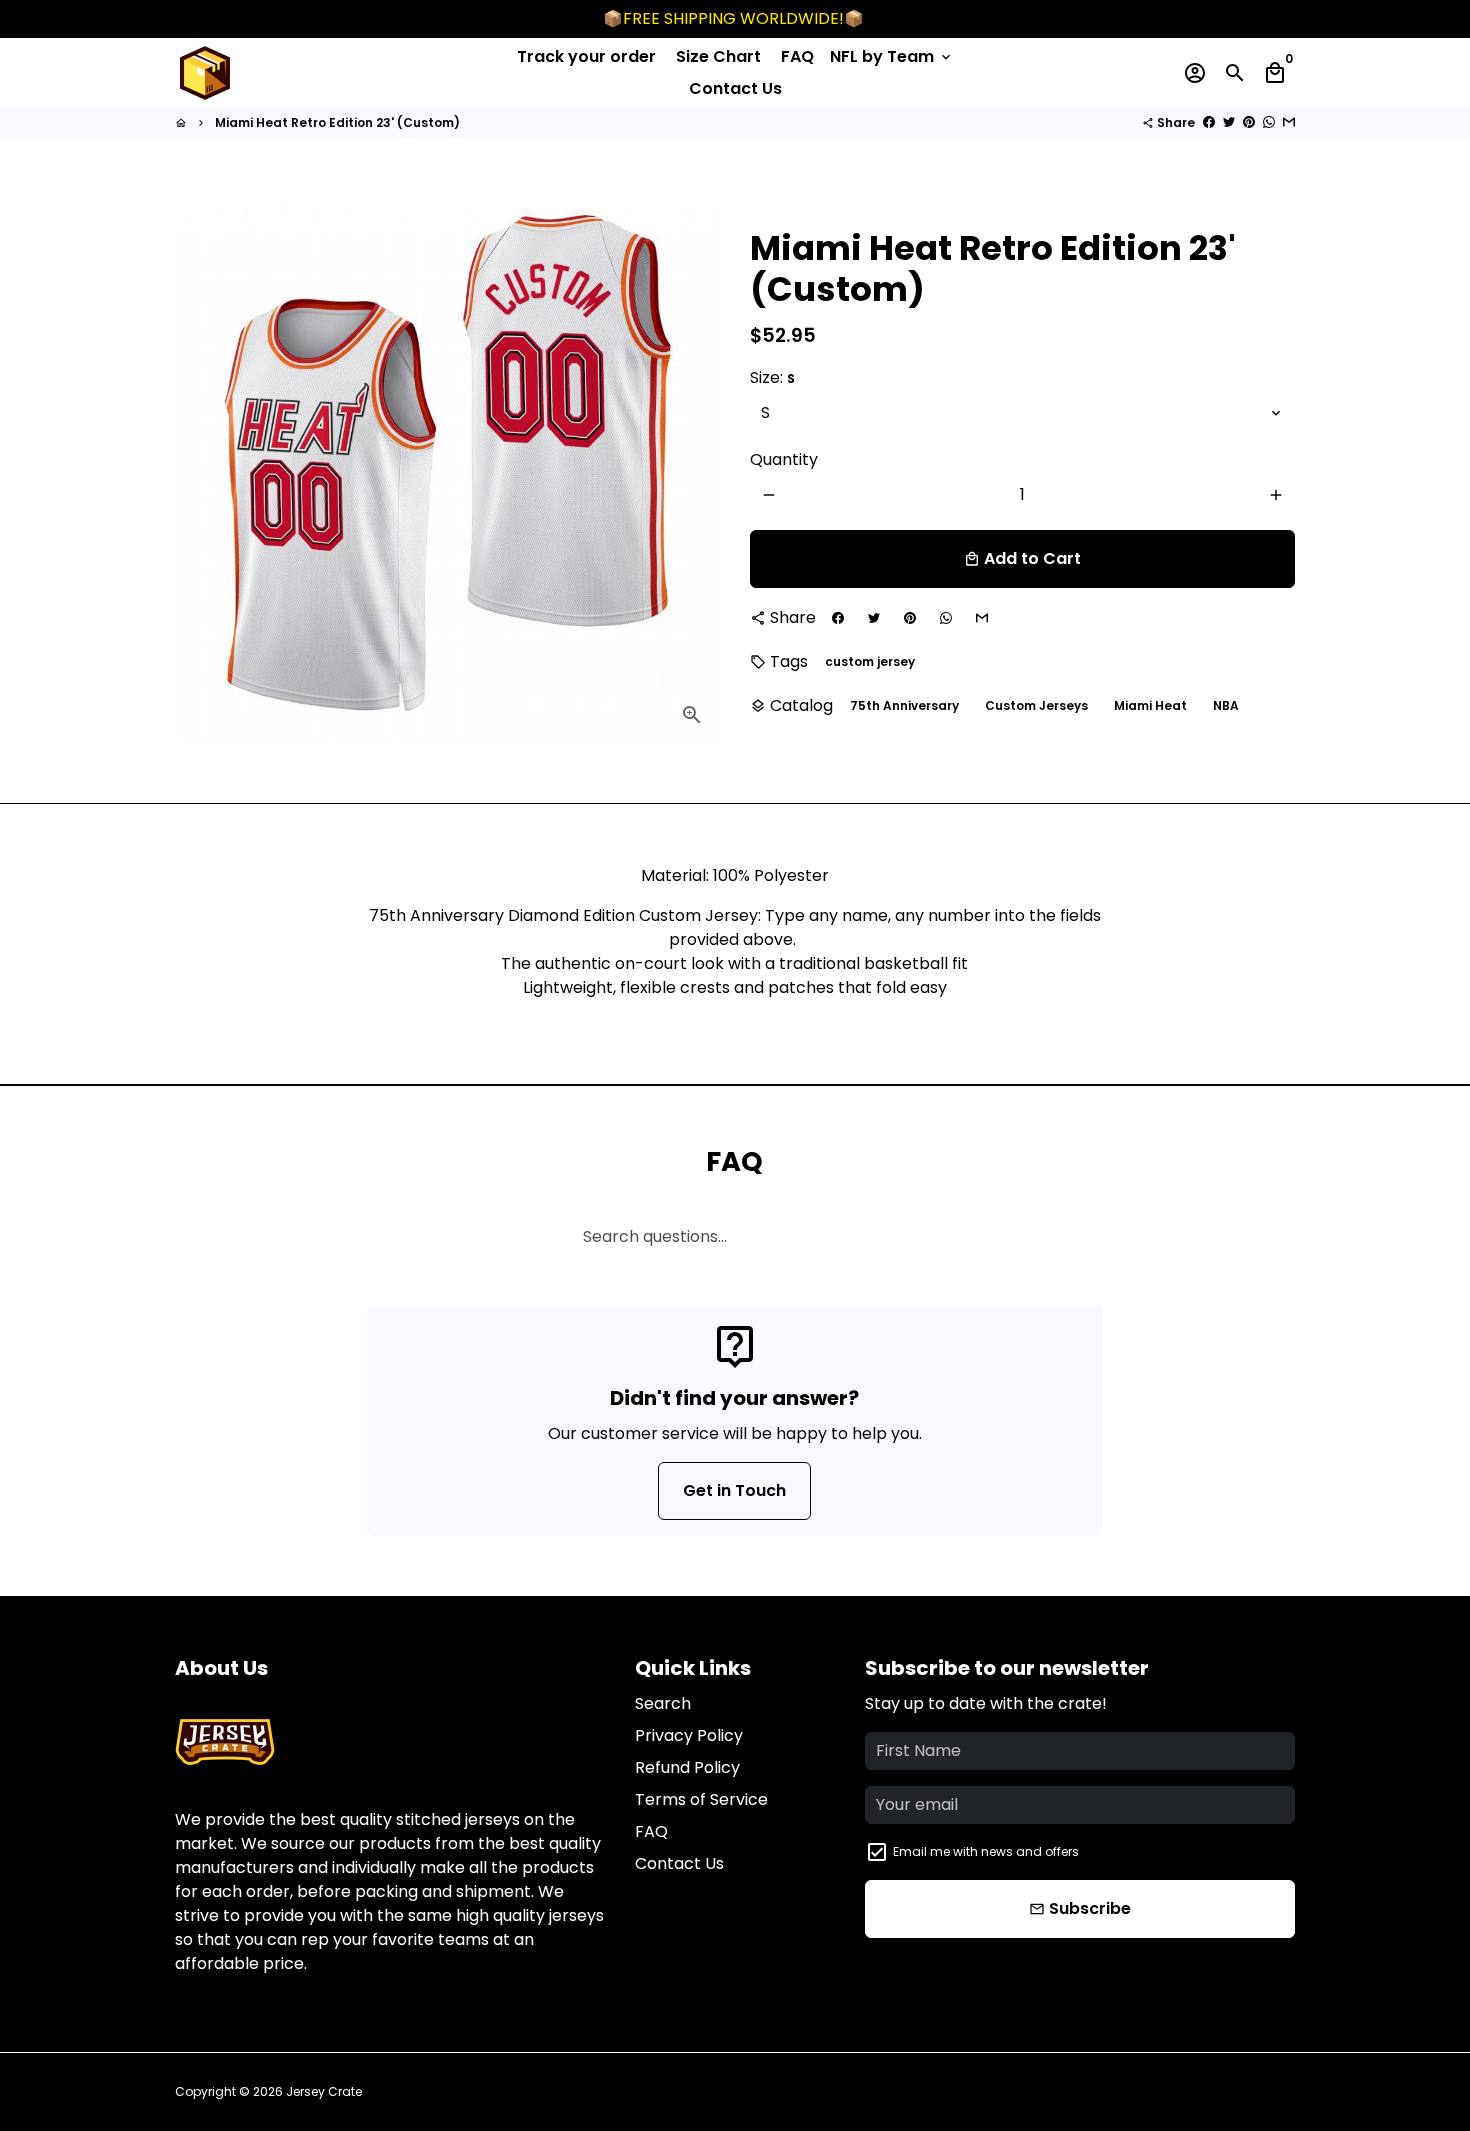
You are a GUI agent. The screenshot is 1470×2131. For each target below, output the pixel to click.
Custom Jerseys (1036, 705)
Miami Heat (1150, 705)
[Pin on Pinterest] (1249, 122)
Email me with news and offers (986, 1851)
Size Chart (718, 56)
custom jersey (870, 661)
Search (663, 1703)
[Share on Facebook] (1209, 122)
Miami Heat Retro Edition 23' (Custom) (337, 122)
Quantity (784, 459)
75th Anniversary (904, 705)
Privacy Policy (689, 1735)
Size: (772, 377)
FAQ (797, 56)
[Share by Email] (1289, 122)
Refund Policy (687, 1767)
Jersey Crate (324, 2091)
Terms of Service (701, 1799)
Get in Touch (734, 1490)
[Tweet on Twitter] (1229, 122)
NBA (1226, 705)
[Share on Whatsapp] (1269, 122)
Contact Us (735, 88)
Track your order (586, 56)
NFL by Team (892, 56)
